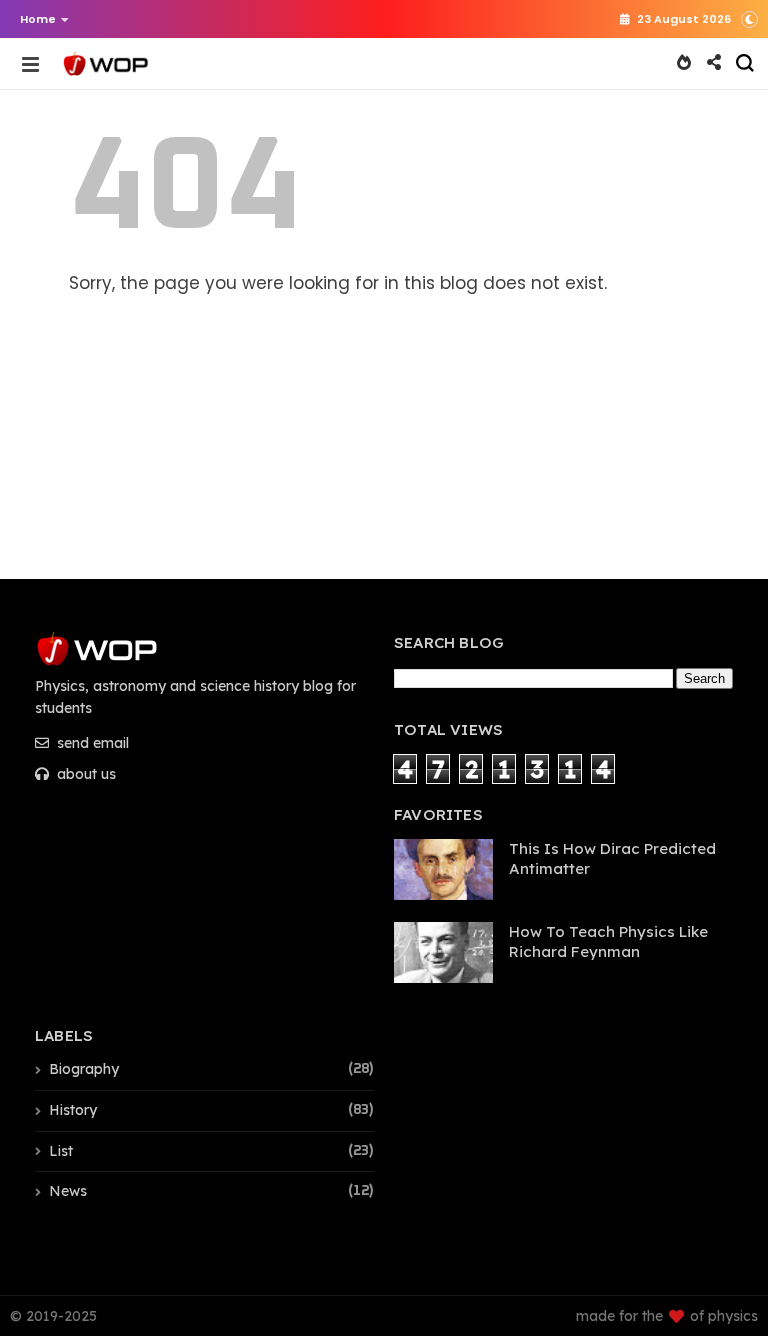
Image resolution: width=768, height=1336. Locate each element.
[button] (39, 19)
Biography (84, 1069)
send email (91, 743)
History (73, 1110)
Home (38, 19)
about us (84, 774)
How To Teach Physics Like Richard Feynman (608, 941)
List (61, 1151)
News (68, 1191)
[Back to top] (718, 1238)
